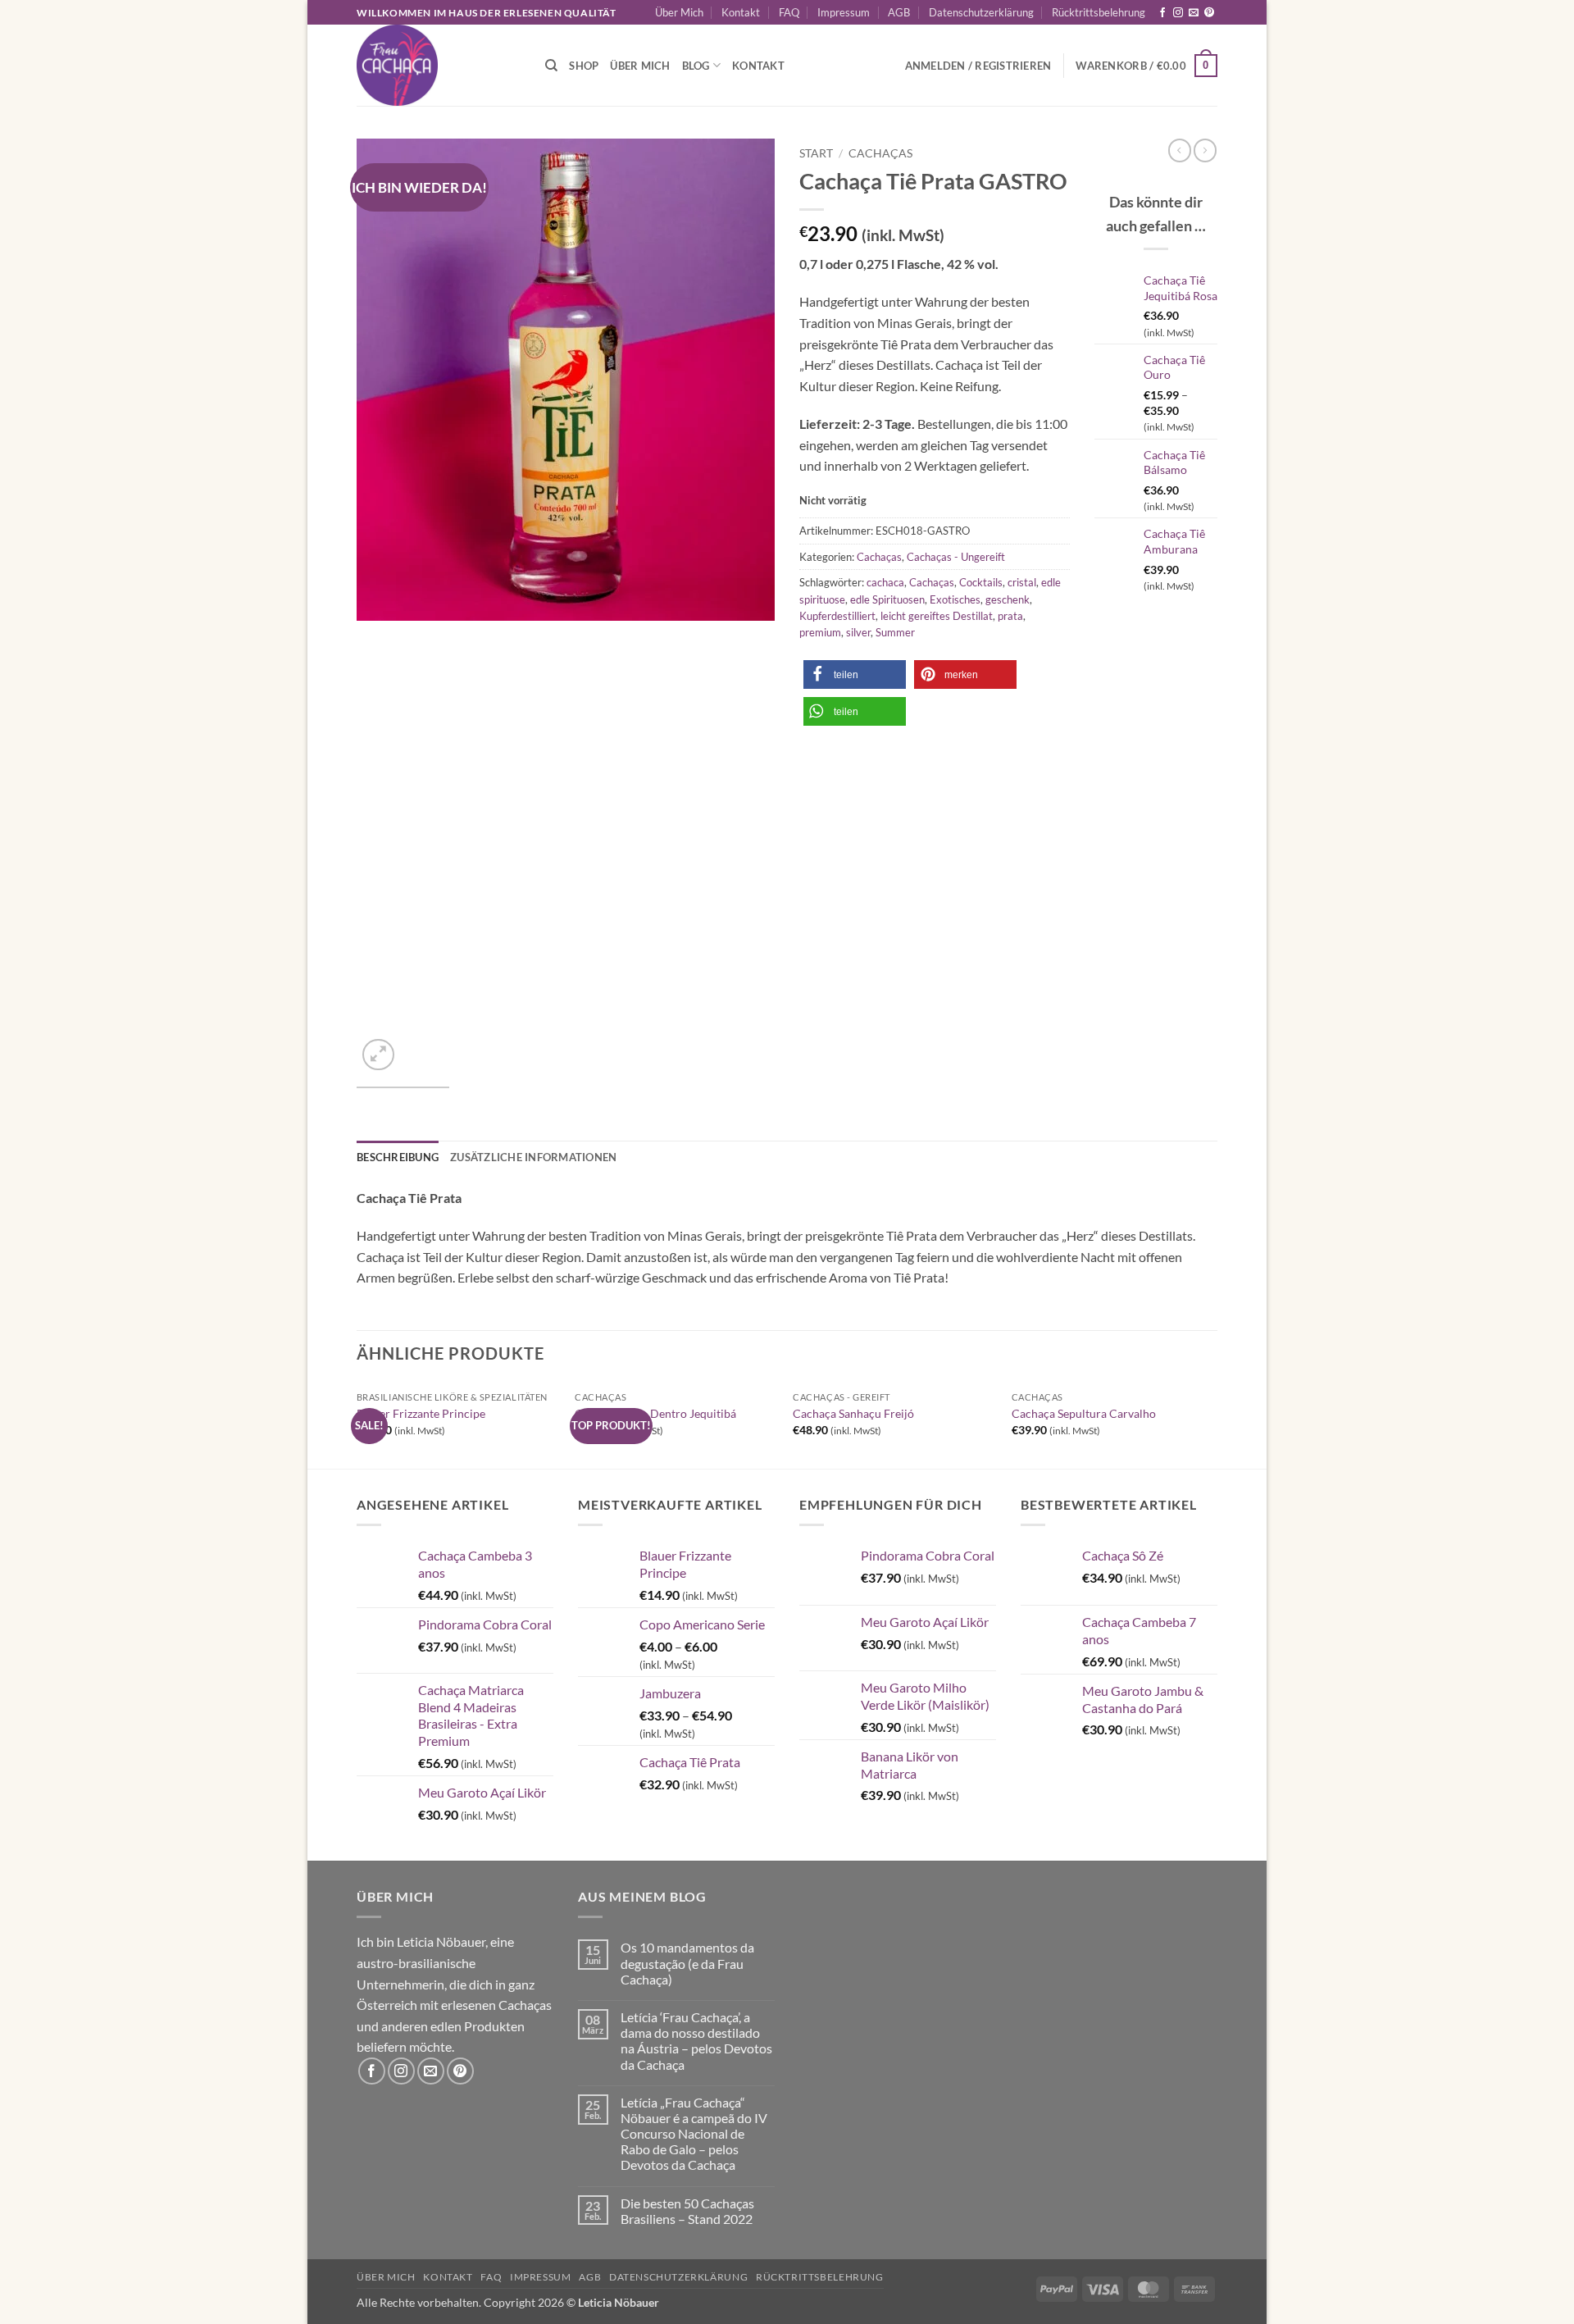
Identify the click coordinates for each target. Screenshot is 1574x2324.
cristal (1022, 582)
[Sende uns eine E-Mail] (1194, 13)
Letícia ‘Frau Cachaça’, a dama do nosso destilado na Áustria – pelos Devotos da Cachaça (696, 2041)
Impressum (844, 12)
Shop (584, 66)
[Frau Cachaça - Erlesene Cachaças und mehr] (439, 65)
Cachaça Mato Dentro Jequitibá (655, 1413)
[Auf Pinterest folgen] (1209, 13)
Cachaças (880, 153)
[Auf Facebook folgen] (1162, 13)
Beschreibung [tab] (398, 1157)
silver (858, 632)
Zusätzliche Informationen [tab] (533, 1157)
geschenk (1008, 599)
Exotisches (955, 599)
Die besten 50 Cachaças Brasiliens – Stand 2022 (687, 2211)
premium (820, 632)
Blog (696, 66)
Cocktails (981, 582)
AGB (899, 12)
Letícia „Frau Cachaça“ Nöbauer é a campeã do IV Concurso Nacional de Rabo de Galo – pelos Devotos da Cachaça (694, 2134)
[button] (1146, 66)
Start (816, 153)
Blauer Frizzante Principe (421, 1413)
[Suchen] (551, 66)
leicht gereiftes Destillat (937, 616)
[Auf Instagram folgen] (1178, 13)
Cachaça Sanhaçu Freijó (853, 1413)
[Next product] (1180, 150)
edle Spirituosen (887, 599)
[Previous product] (1205, 150)
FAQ (789, 12)
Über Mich (679, 12)
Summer (895, 632)
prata (1010, 616)
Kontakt (741, 12)
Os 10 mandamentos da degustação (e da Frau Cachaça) (687, 1963)
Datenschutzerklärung (981, 12)
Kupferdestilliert (837, 616)
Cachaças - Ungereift (956, 557)
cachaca (885, 582)
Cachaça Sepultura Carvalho (1084, 1413)
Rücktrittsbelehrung (1099, 12)
